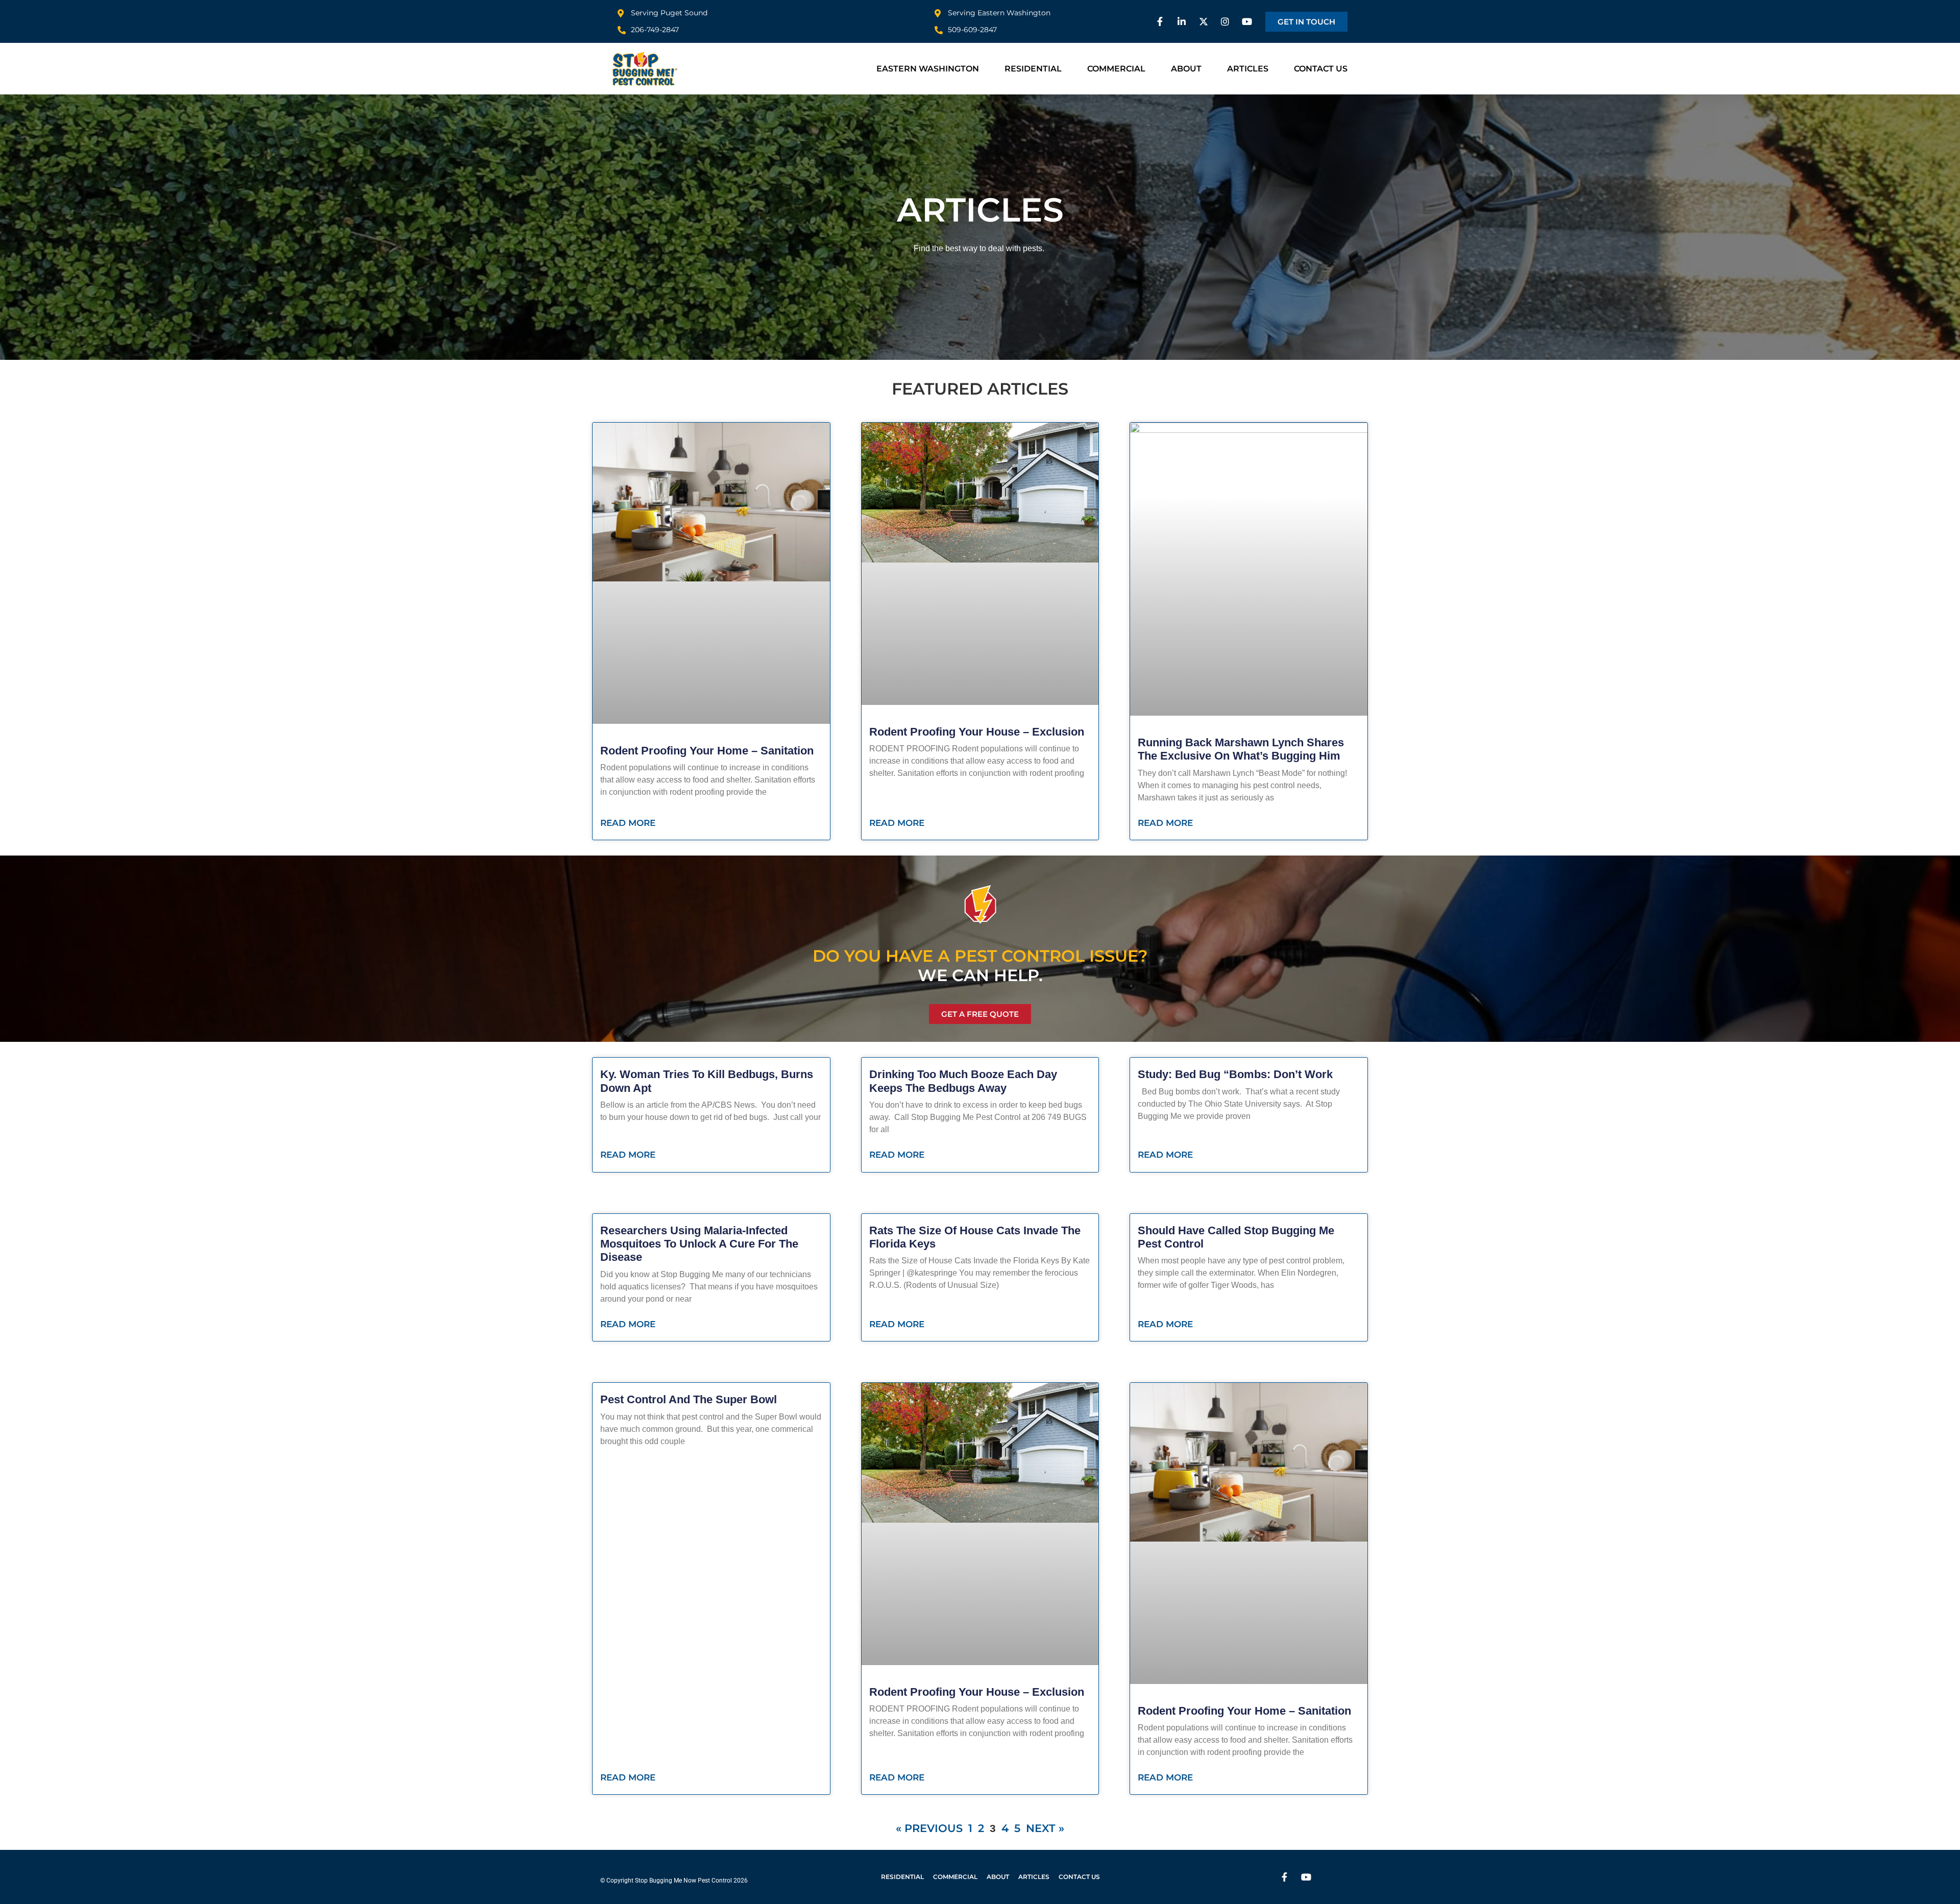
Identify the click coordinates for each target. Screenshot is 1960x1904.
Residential (1033, 69)
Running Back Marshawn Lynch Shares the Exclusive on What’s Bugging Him (1241, 749)
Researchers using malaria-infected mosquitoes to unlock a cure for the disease (699, 1244)
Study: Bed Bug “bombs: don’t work (1235, 1074)
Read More (628, 823)
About (1186, 69)
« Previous (929, 1828)
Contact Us (1321, 69)
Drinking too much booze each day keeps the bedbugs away (963, 1081)
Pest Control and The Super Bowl (689, 1399)
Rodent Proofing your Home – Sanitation (707, 751)
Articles (1248, 69)
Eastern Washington (928, 69)
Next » (1045, 1828)
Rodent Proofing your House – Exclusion (977, 732)
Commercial (1116, 69)
